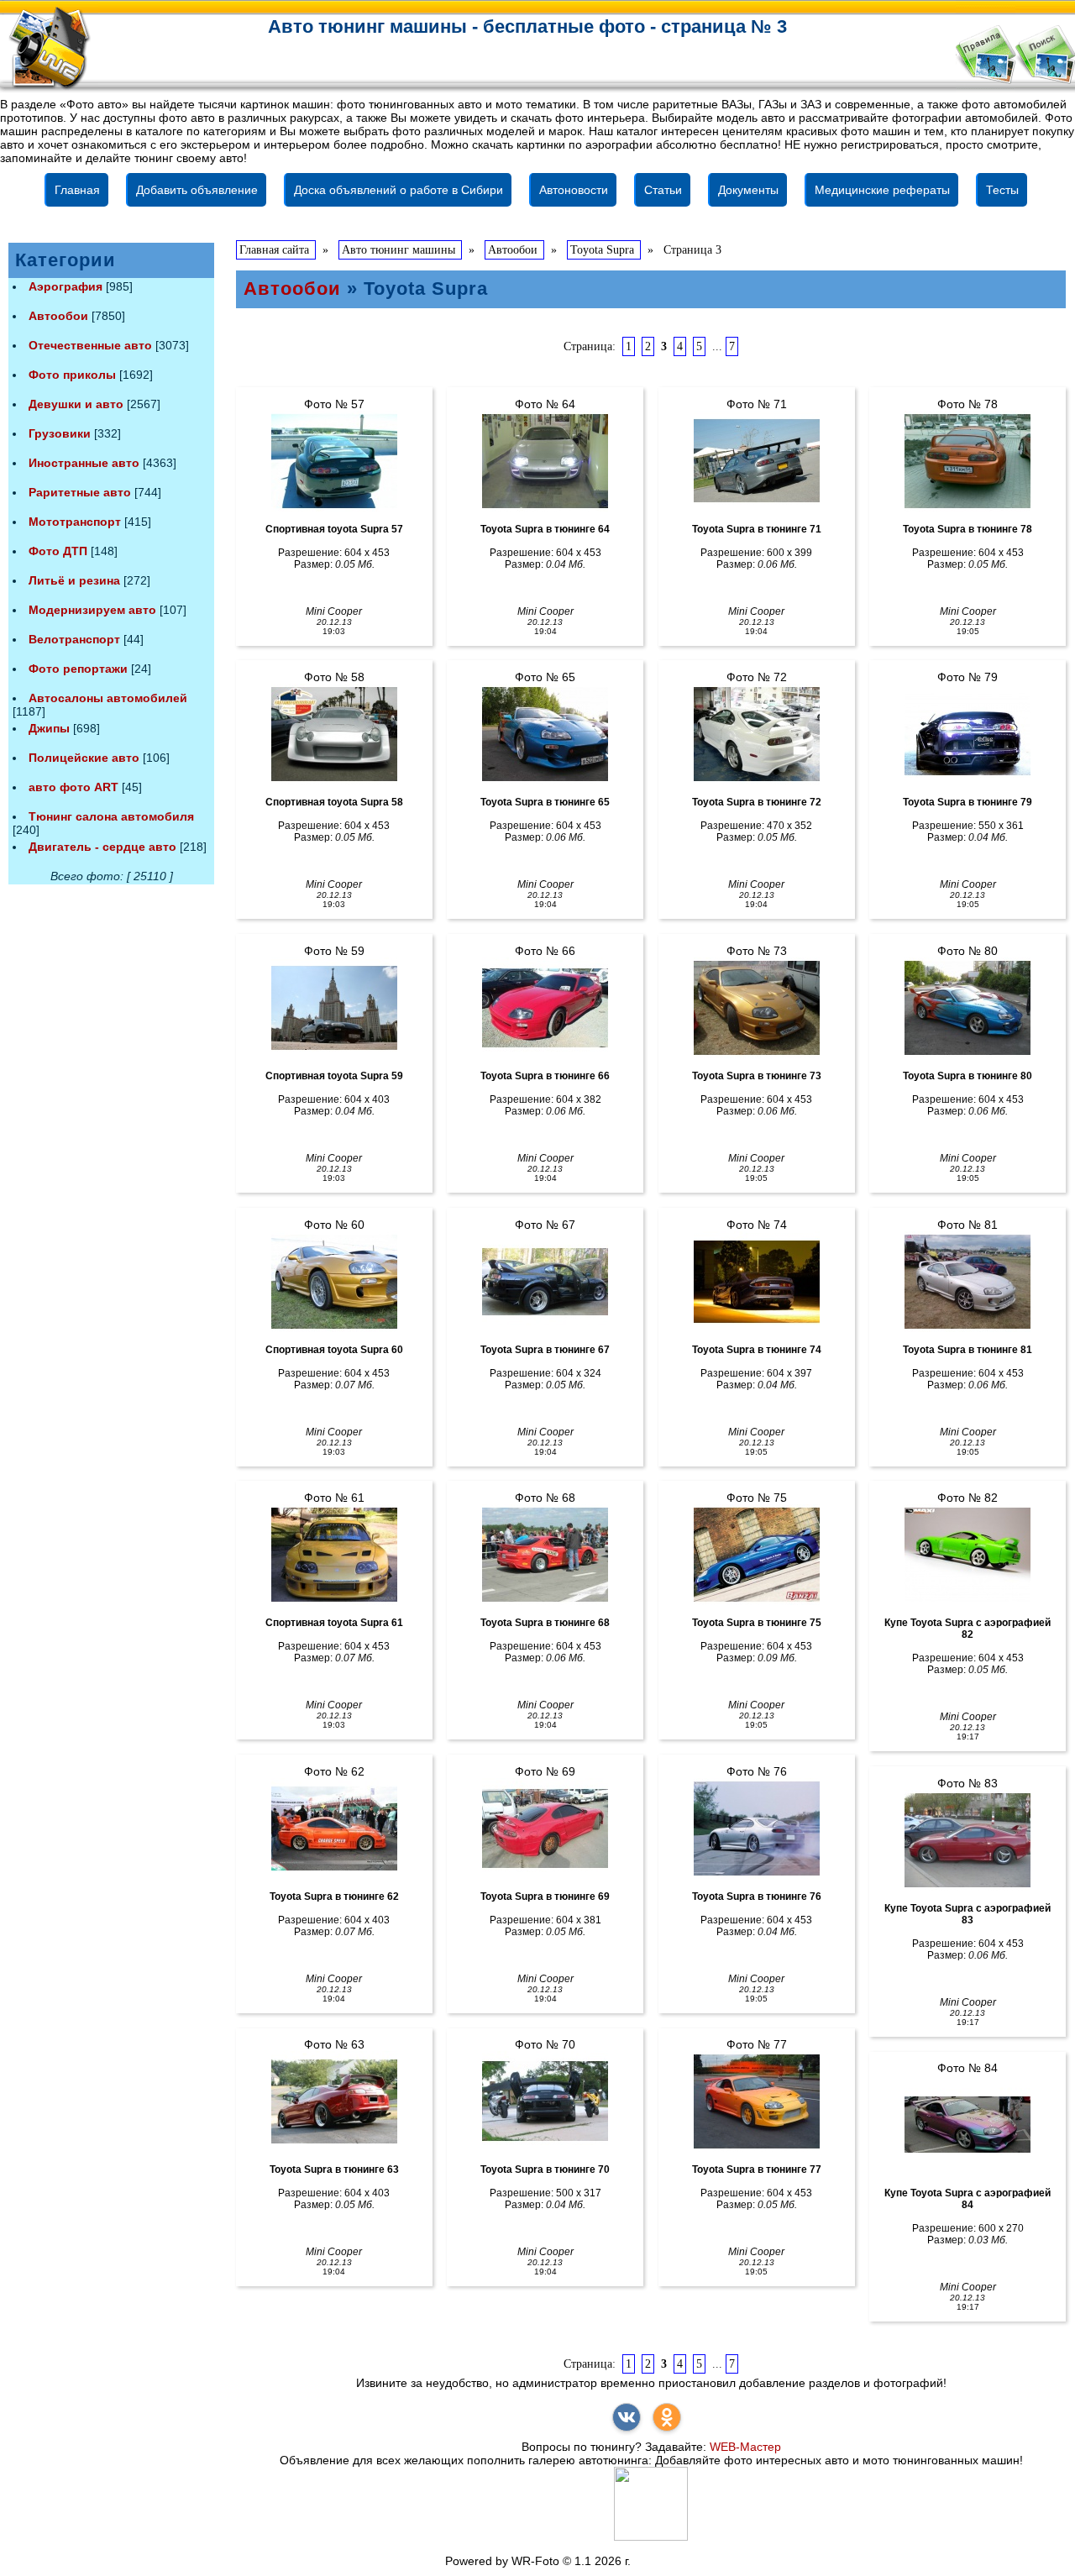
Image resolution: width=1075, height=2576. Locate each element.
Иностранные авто (84, 463)
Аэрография (66, 286)
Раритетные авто (80, 492)
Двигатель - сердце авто (102, 847)
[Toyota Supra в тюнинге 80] (967, 1008)
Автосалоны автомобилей (108, 698)
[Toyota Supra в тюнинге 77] (757, 2101)
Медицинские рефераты (882, 190)
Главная (77, 190)
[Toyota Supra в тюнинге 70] (545, 2101)
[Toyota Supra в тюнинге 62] (334, 1828)
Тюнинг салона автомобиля (111, 816)
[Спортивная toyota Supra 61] (334, 1555)
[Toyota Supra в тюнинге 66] (545, 1008)
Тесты (1002, 190)
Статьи (663, 190)
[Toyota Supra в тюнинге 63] (334, 2101)
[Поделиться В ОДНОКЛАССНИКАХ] (667, 2417)
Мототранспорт (75, 522)
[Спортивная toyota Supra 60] (334, 1282)
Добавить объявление (197, 190)
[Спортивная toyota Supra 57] (334, 461)
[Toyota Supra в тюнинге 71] (757, 461)
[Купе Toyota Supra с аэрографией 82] (967, 1555)
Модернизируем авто (92, 610)
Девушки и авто (76, 404)
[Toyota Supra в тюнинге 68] (545, 1555)
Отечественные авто (90, 345)
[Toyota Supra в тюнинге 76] (757, 1828)
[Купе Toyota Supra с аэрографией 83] (967, 1840)
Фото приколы (72, 375)
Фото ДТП (58, 551)
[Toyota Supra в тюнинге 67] (545, 1282)
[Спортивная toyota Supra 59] (334, 1008)
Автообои (58, 316)
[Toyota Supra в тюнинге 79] (967, 734)
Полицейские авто (84, 758)
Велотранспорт (74, 639)
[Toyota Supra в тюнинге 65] (545, 734)
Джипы (49, 728)
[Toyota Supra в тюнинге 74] (757, 1282)
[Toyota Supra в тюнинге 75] (757, 1555)
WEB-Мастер (745, 2447)
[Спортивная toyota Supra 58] (334, 734)
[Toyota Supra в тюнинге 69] (545, 1828)
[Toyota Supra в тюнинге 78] (967, 461)
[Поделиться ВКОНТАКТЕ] (627, 2417)
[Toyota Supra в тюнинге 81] (967, 1282)
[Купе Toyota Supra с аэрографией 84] (967, 2125)
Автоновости (574, 190)
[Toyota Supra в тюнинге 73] (757, 1008)
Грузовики (60, 433)
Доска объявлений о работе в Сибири (399, 190)
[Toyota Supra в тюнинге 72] (757, 734)
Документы (748, 190)
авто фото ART (73, 787)
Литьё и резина (74, 580)
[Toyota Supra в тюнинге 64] (545, 461)
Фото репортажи (78, 669)
